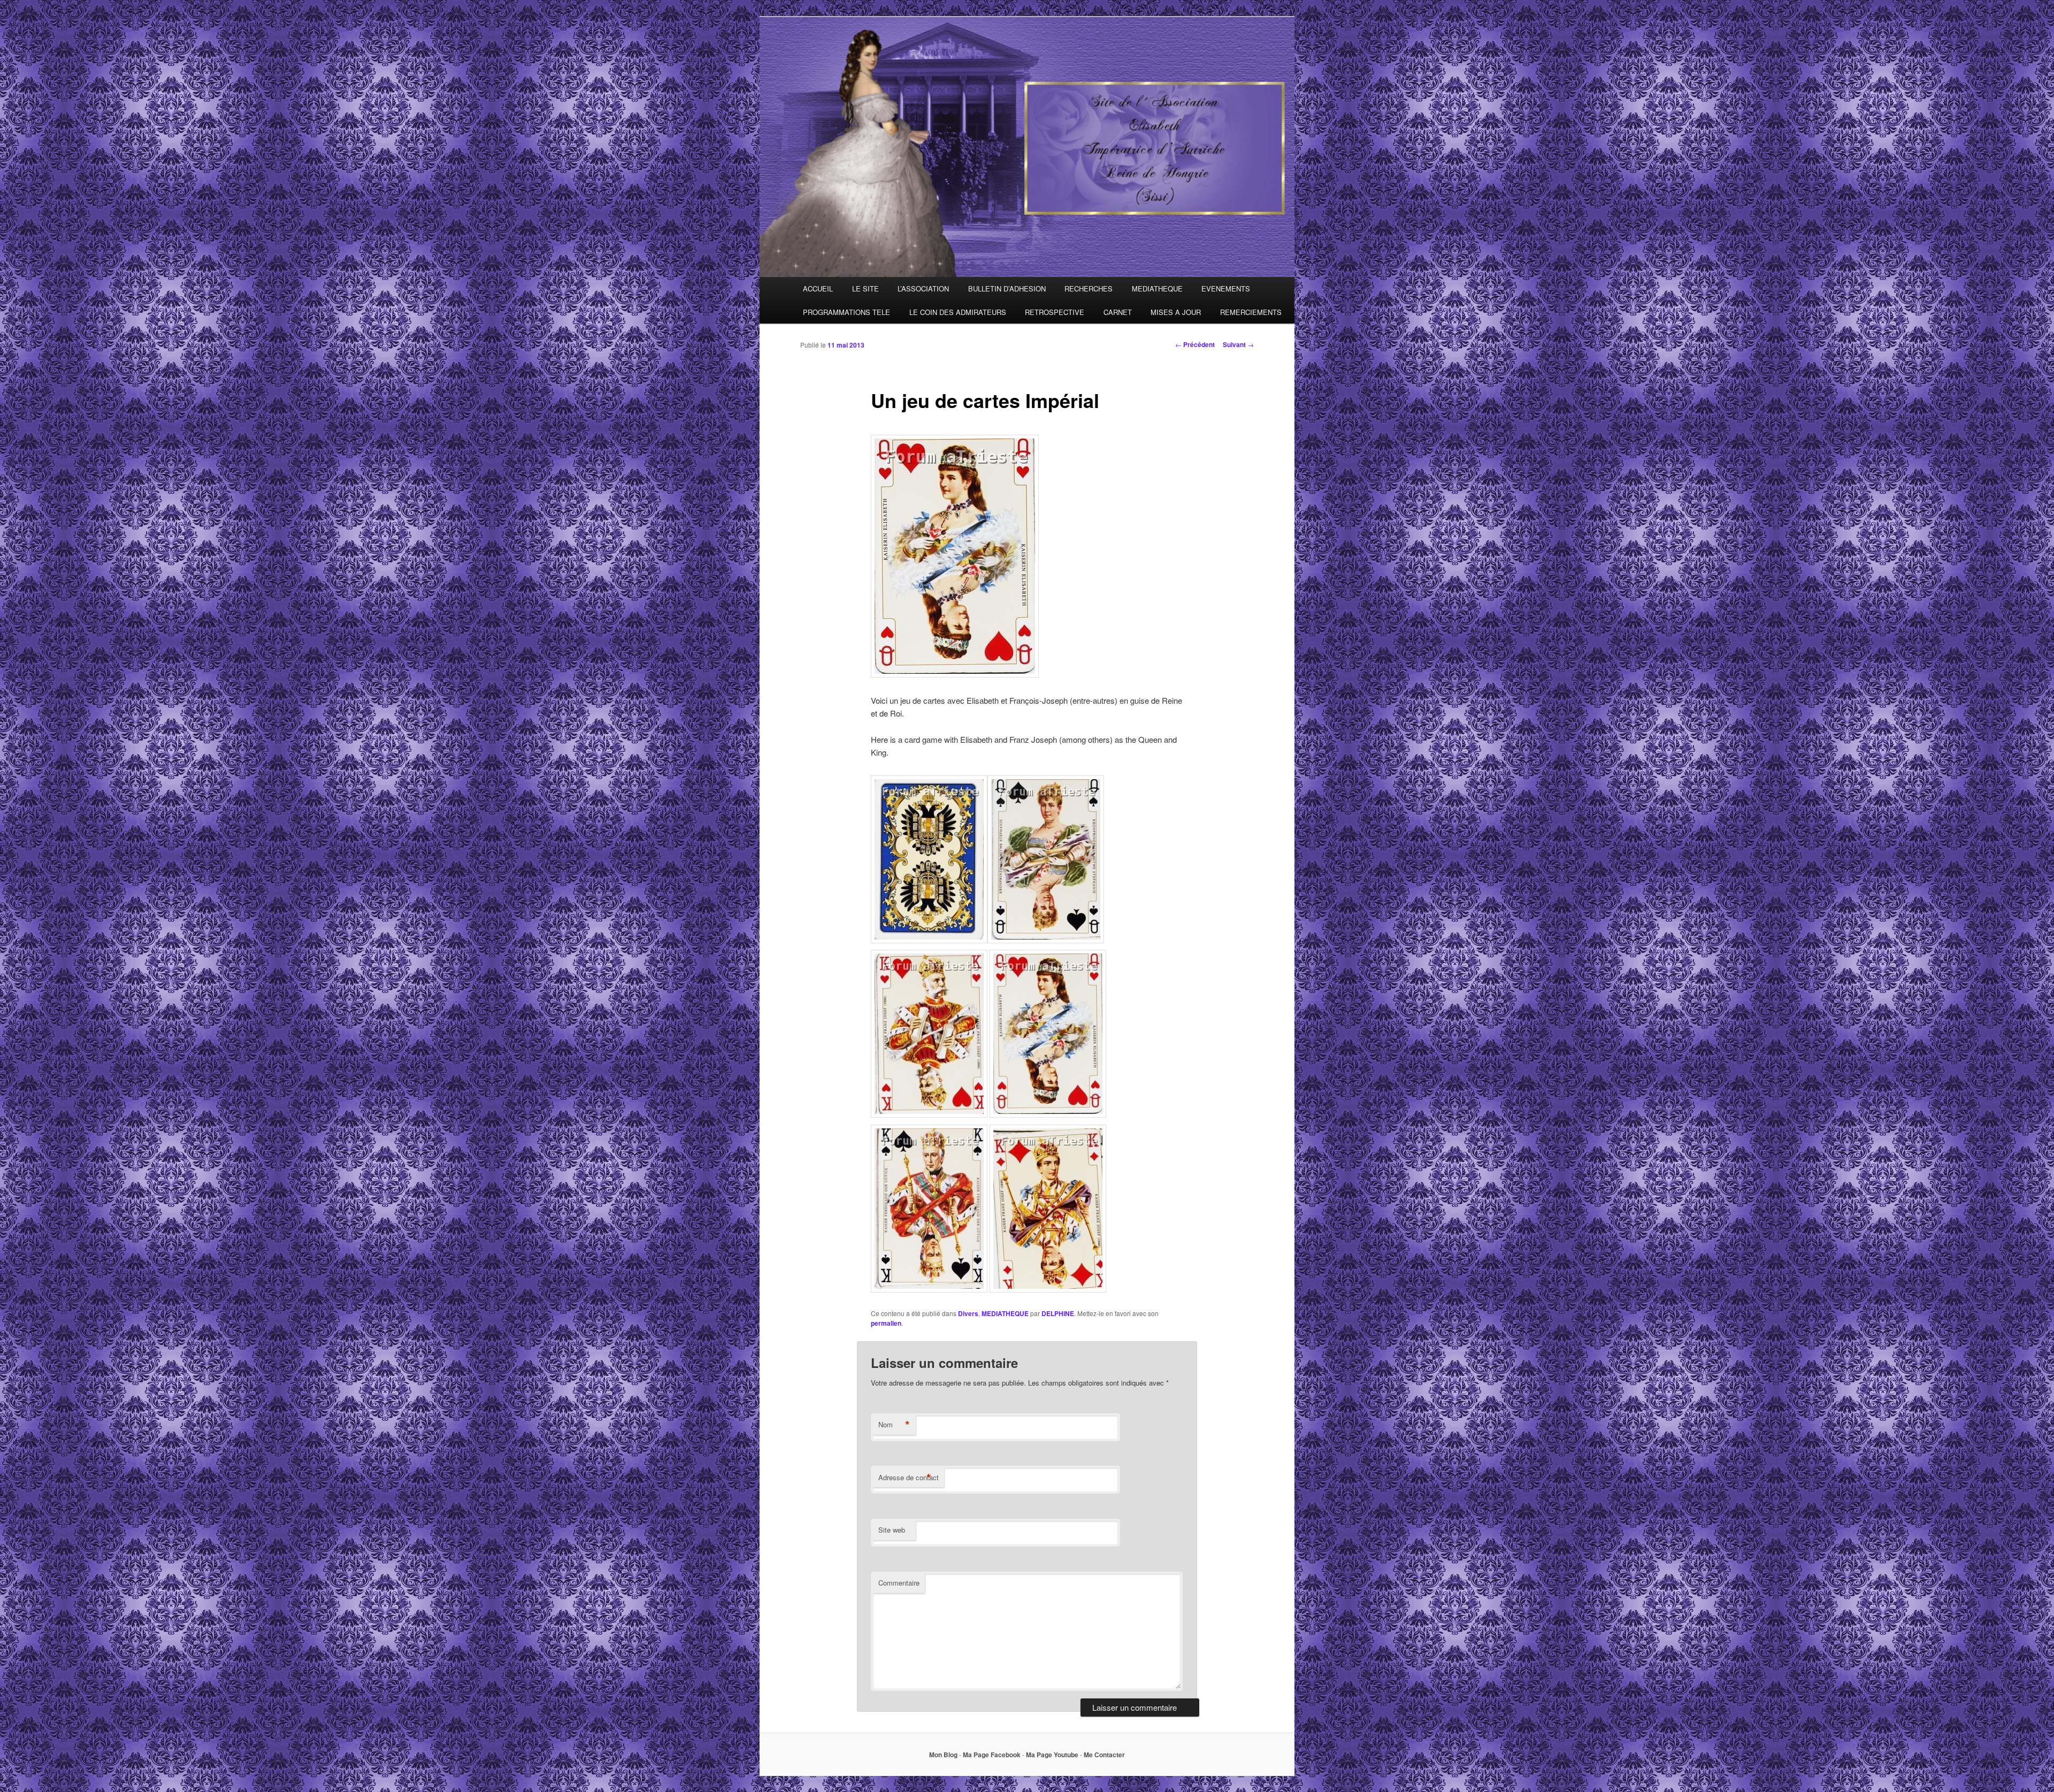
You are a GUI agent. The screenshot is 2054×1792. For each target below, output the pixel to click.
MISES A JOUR (1176, 312)
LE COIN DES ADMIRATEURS (958, 312)
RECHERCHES (1089, 289)
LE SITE (865, 289)
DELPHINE (1058, 1313)
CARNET (1118, 312)
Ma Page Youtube (1052, 1755)
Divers (968, 1313)
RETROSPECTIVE (1055, 312)
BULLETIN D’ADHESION (1007, 289)
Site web (892, 1530)
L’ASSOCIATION (923, 289)
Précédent (1195, 344)
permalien (886, 1323)
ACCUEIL (818, 289)
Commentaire (899, 1583)
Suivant (1238, 344)
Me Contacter (1104, 1755)
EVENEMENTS (1226, 289)
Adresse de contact (909, 1478)
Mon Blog (943, 1755)
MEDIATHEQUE (1157, 289)
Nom (894, 1425)
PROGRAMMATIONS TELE (846, 312)
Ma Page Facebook (992, 1755)
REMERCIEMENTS (1251, 312)
